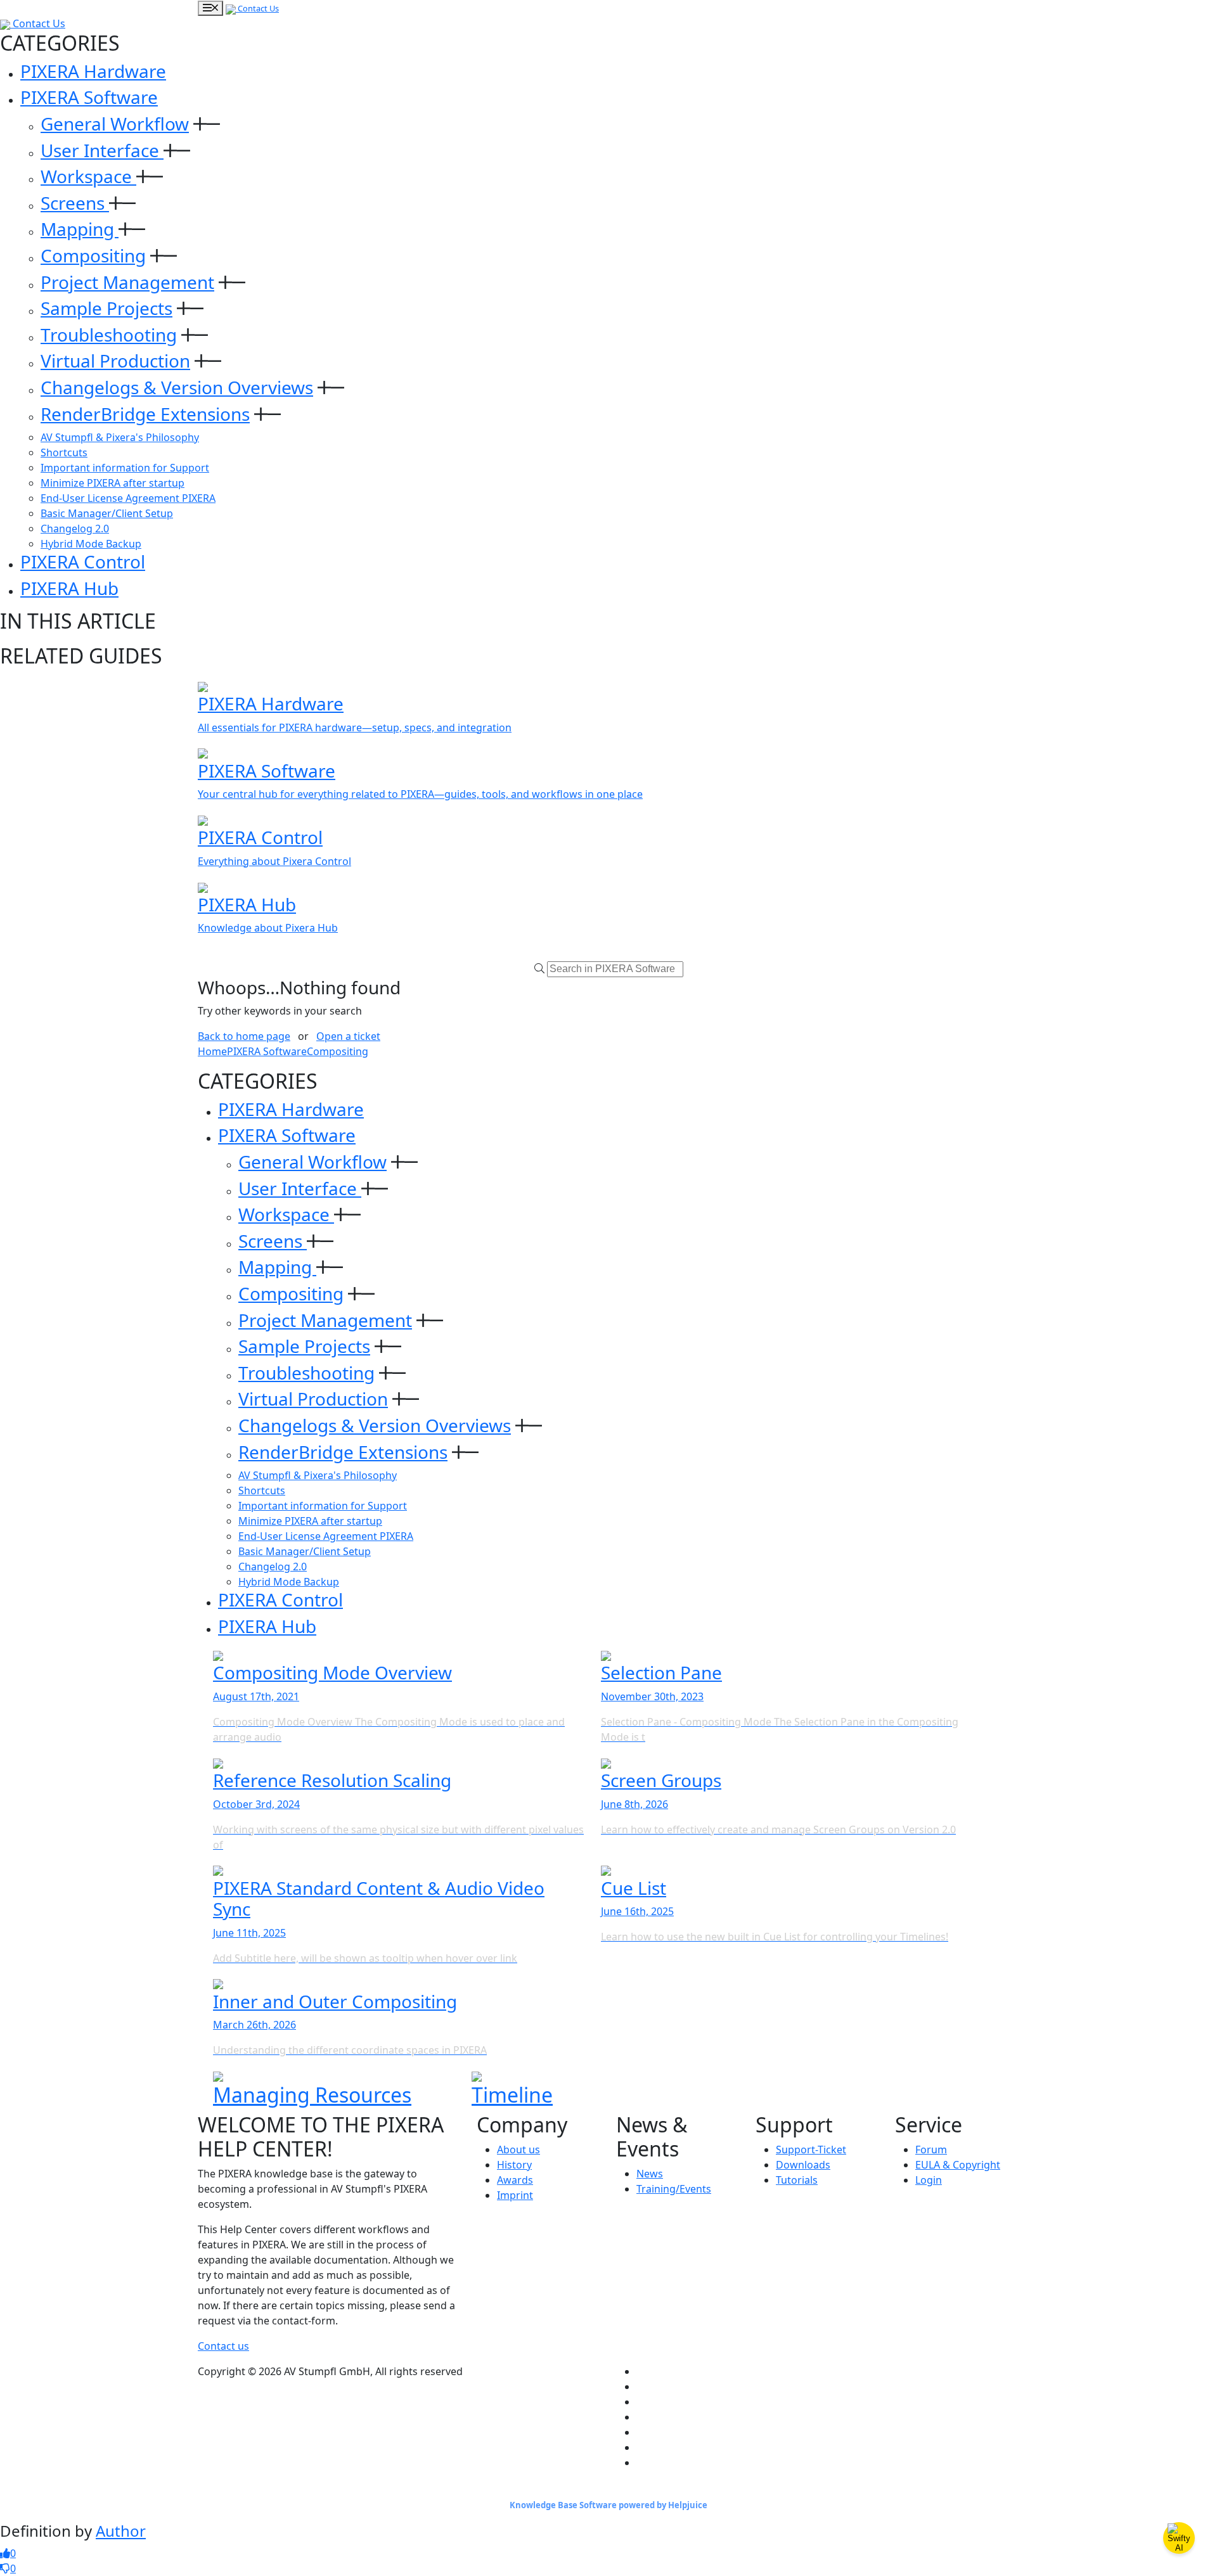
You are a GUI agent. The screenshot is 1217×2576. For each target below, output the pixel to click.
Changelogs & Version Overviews (177, 387)
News (650, 2174)
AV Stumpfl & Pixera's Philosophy (120, 437)
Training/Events (674, 2189)
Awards (515, 2180)
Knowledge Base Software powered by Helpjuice (608, 2505)
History (514, 2165)
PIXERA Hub (69, 588)
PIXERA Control (83, 561)
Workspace (88, 176)
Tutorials (797, 2180)
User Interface (102, 150)
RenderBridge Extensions (145, 414)
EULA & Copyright (958, 2165)
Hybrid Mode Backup (91, 544)
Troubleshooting (109, 335)
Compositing (93, 255)
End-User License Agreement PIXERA (128, 498)
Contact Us (257, 8)
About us (518, 2150)
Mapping (80, 229)
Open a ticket (348, 1036)
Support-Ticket (811, 2150)
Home (212, 1051)
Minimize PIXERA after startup (113, 483)
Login (929, 2180)
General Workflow (115, 124)
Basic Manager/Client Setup (107, 513)
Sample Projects (106, 308)
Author (121, 2531)
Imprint (515, 2195)
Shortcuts (64, 452)
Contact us (223, 2346)
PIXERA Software (89, 97)
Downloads (803, 2165)
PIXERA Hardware (93, 71)
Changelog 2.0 (75, 529)
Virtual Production (115, 361)
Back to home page (244, 1036)
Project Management (127, 282)
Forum (931, 2150)
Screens (75, 203)
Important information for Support (125, 468)
